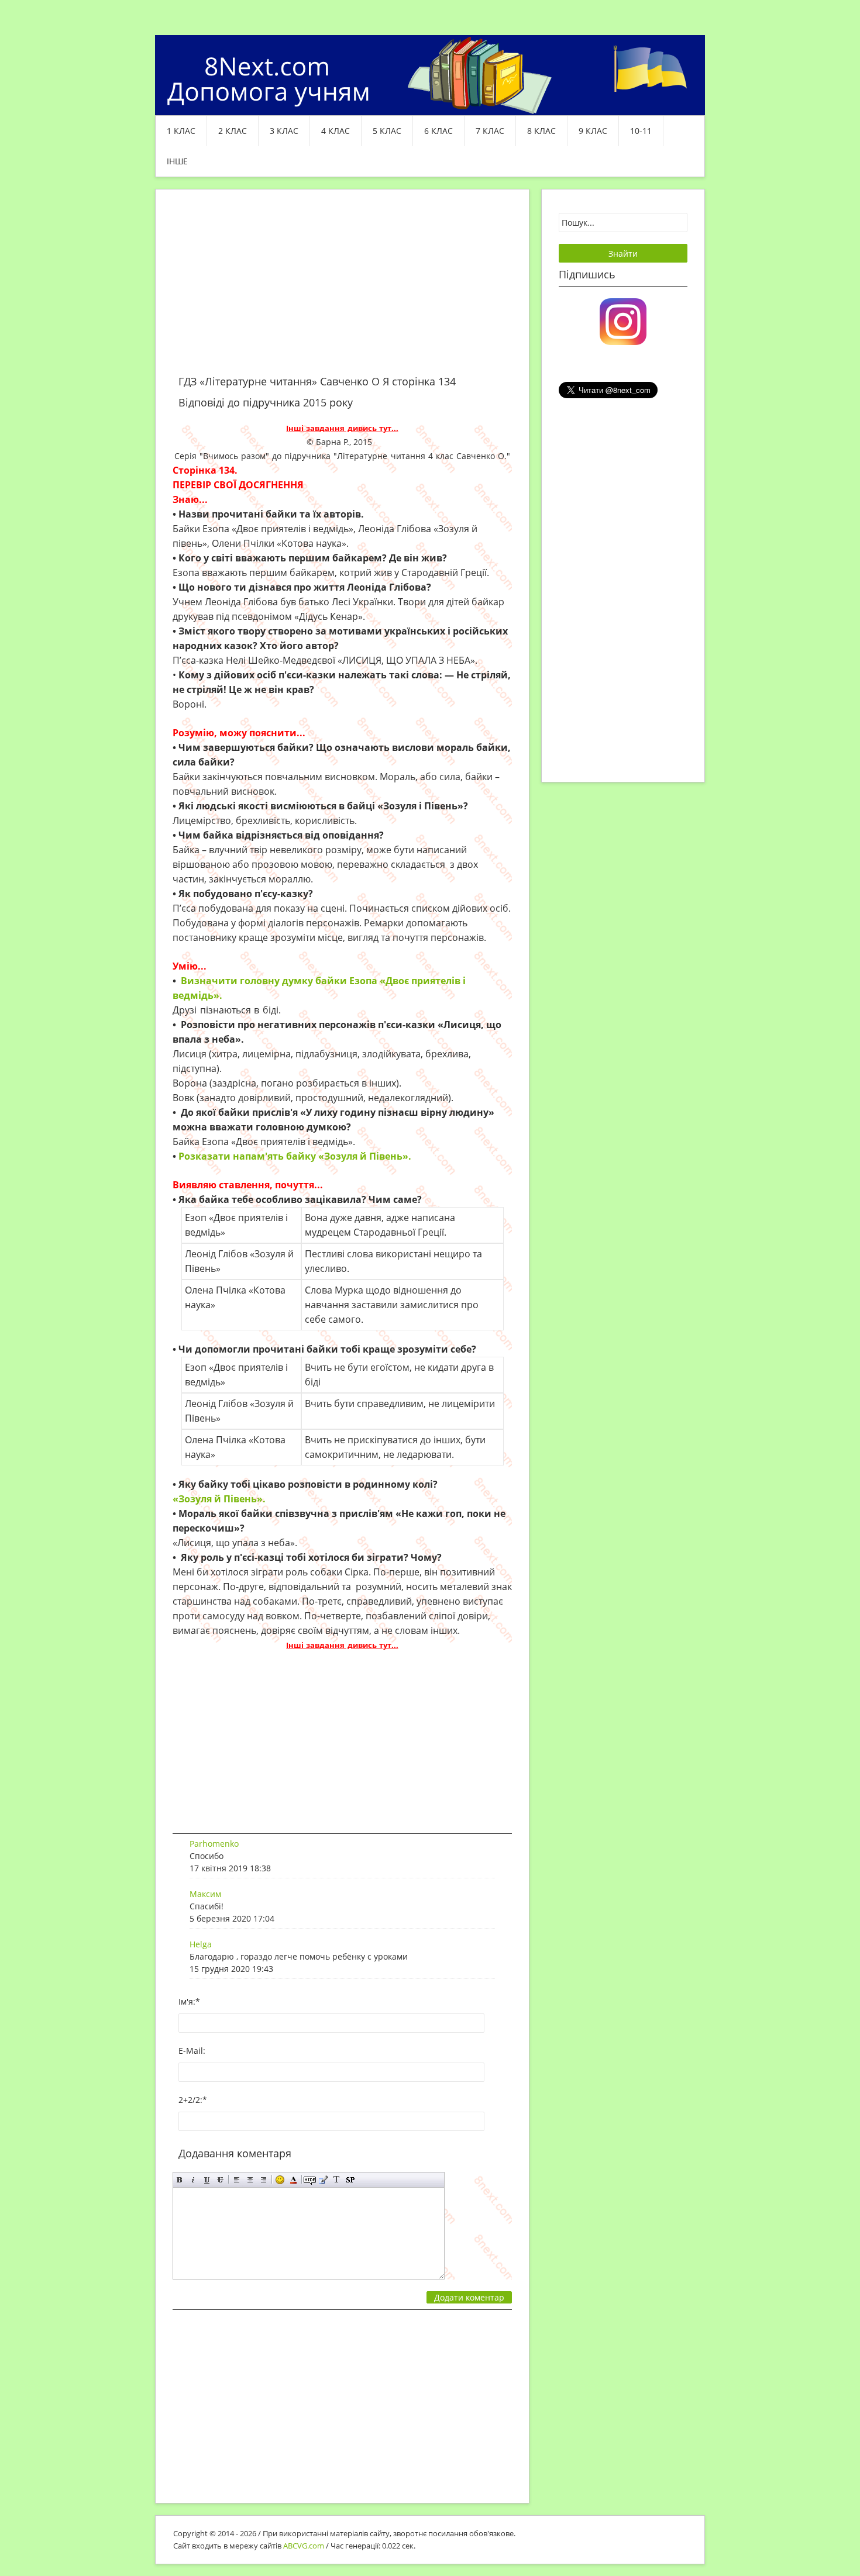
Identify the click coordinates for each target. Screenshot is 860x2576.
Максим (205, 1894)
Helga (201, 1944)
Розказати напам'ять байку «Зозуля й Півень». (296, 1156)
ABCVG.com (304, 2546)
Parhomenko (214, 1844)
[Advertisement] (342, 289)
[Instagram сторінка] (623, 320)
